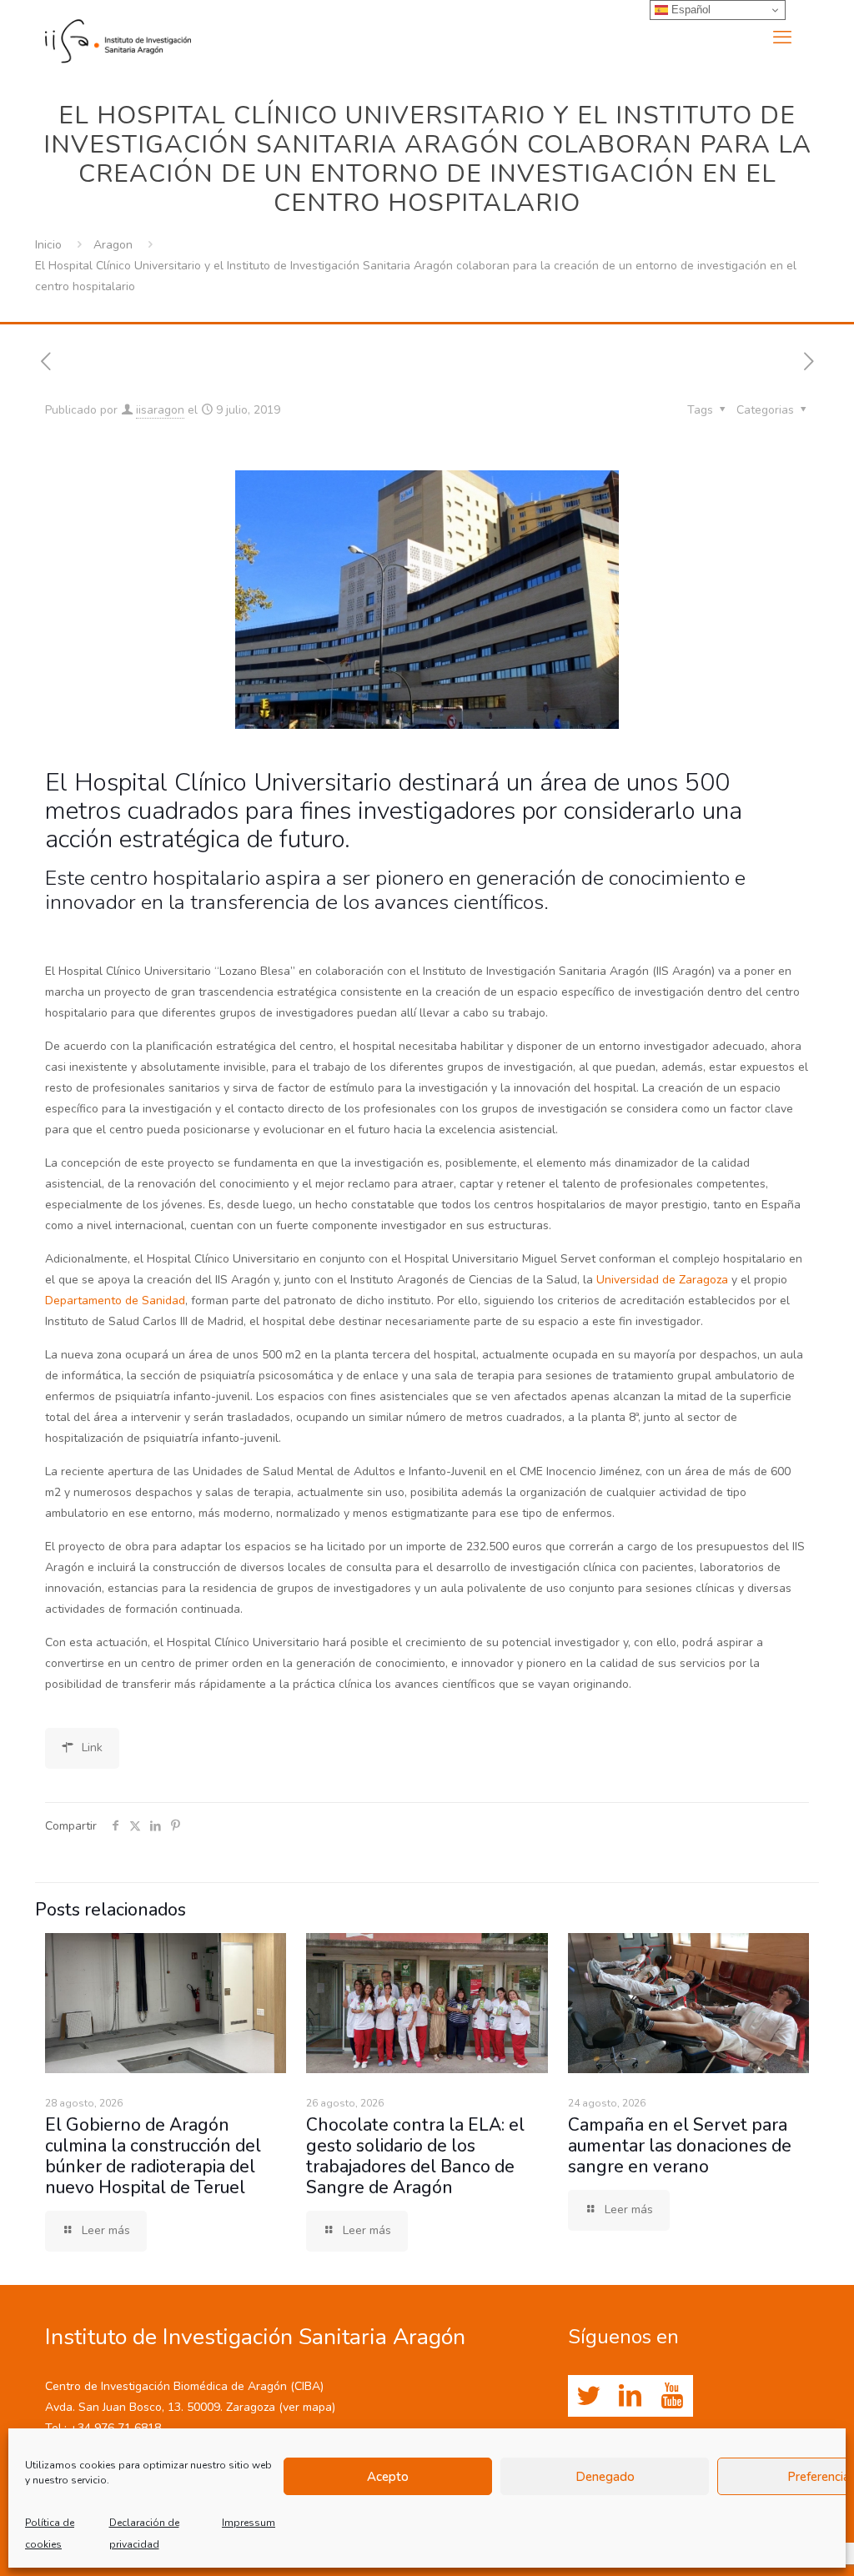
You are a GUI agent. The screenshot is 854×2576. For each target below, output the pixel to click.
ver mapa (307, 2407)
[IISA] (118, 38)
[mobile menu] (782, 38)
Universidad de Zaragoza (662, 1280)
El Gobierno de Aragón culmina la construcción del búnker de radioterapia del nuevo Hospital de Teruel (153, 2156)
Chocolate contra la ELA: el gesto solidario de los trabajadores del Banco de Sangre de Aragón (415, 2156)
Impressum (249, 2523)
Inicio (48, 245)
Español (689, 10)
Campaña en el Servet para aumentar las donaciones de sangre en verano (680, 2146)
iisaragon (160, 410)
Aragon (113, 245)
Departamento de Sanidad (115, 1301)
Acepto (388, 2477)
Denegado (605, 2477)
